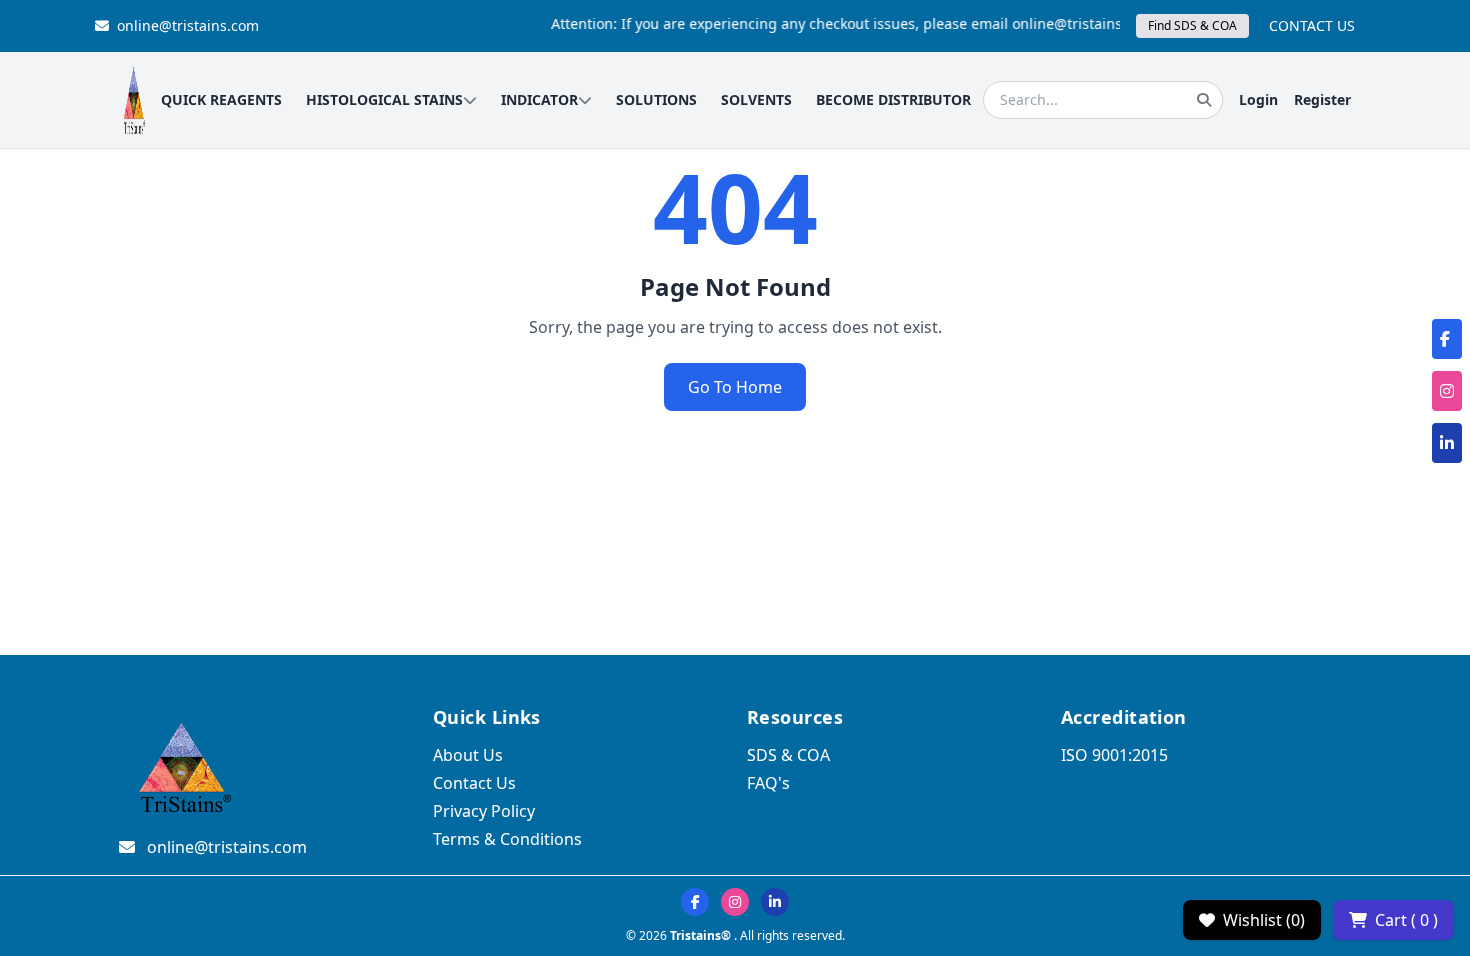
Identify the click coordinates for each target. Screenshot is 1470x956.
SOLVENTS (756, 99)
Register (1322, 99)
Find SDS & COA (1192, 25)
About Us (468, 755)
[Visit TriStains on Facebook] (695, 902)
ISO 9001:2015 (1114, 755)
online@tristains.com (188, 25)
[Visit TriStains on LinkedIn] (775, 902)
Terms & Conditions (507, 839)
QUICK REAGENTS (221, 99)
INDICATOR (539, 99)
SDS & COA (788, 755)
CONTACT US (1312, 25)
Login (1258, 99)
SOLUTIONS (656, 99)
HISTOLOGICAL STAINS (384, 99)
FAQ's (768, 783)
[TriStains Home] (134, 100)
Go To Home (735, 387)
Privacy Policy (484, 811)
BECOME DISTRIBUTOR (893, 99)
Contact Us (474, 783)
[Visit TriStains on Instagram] (735, 902)
